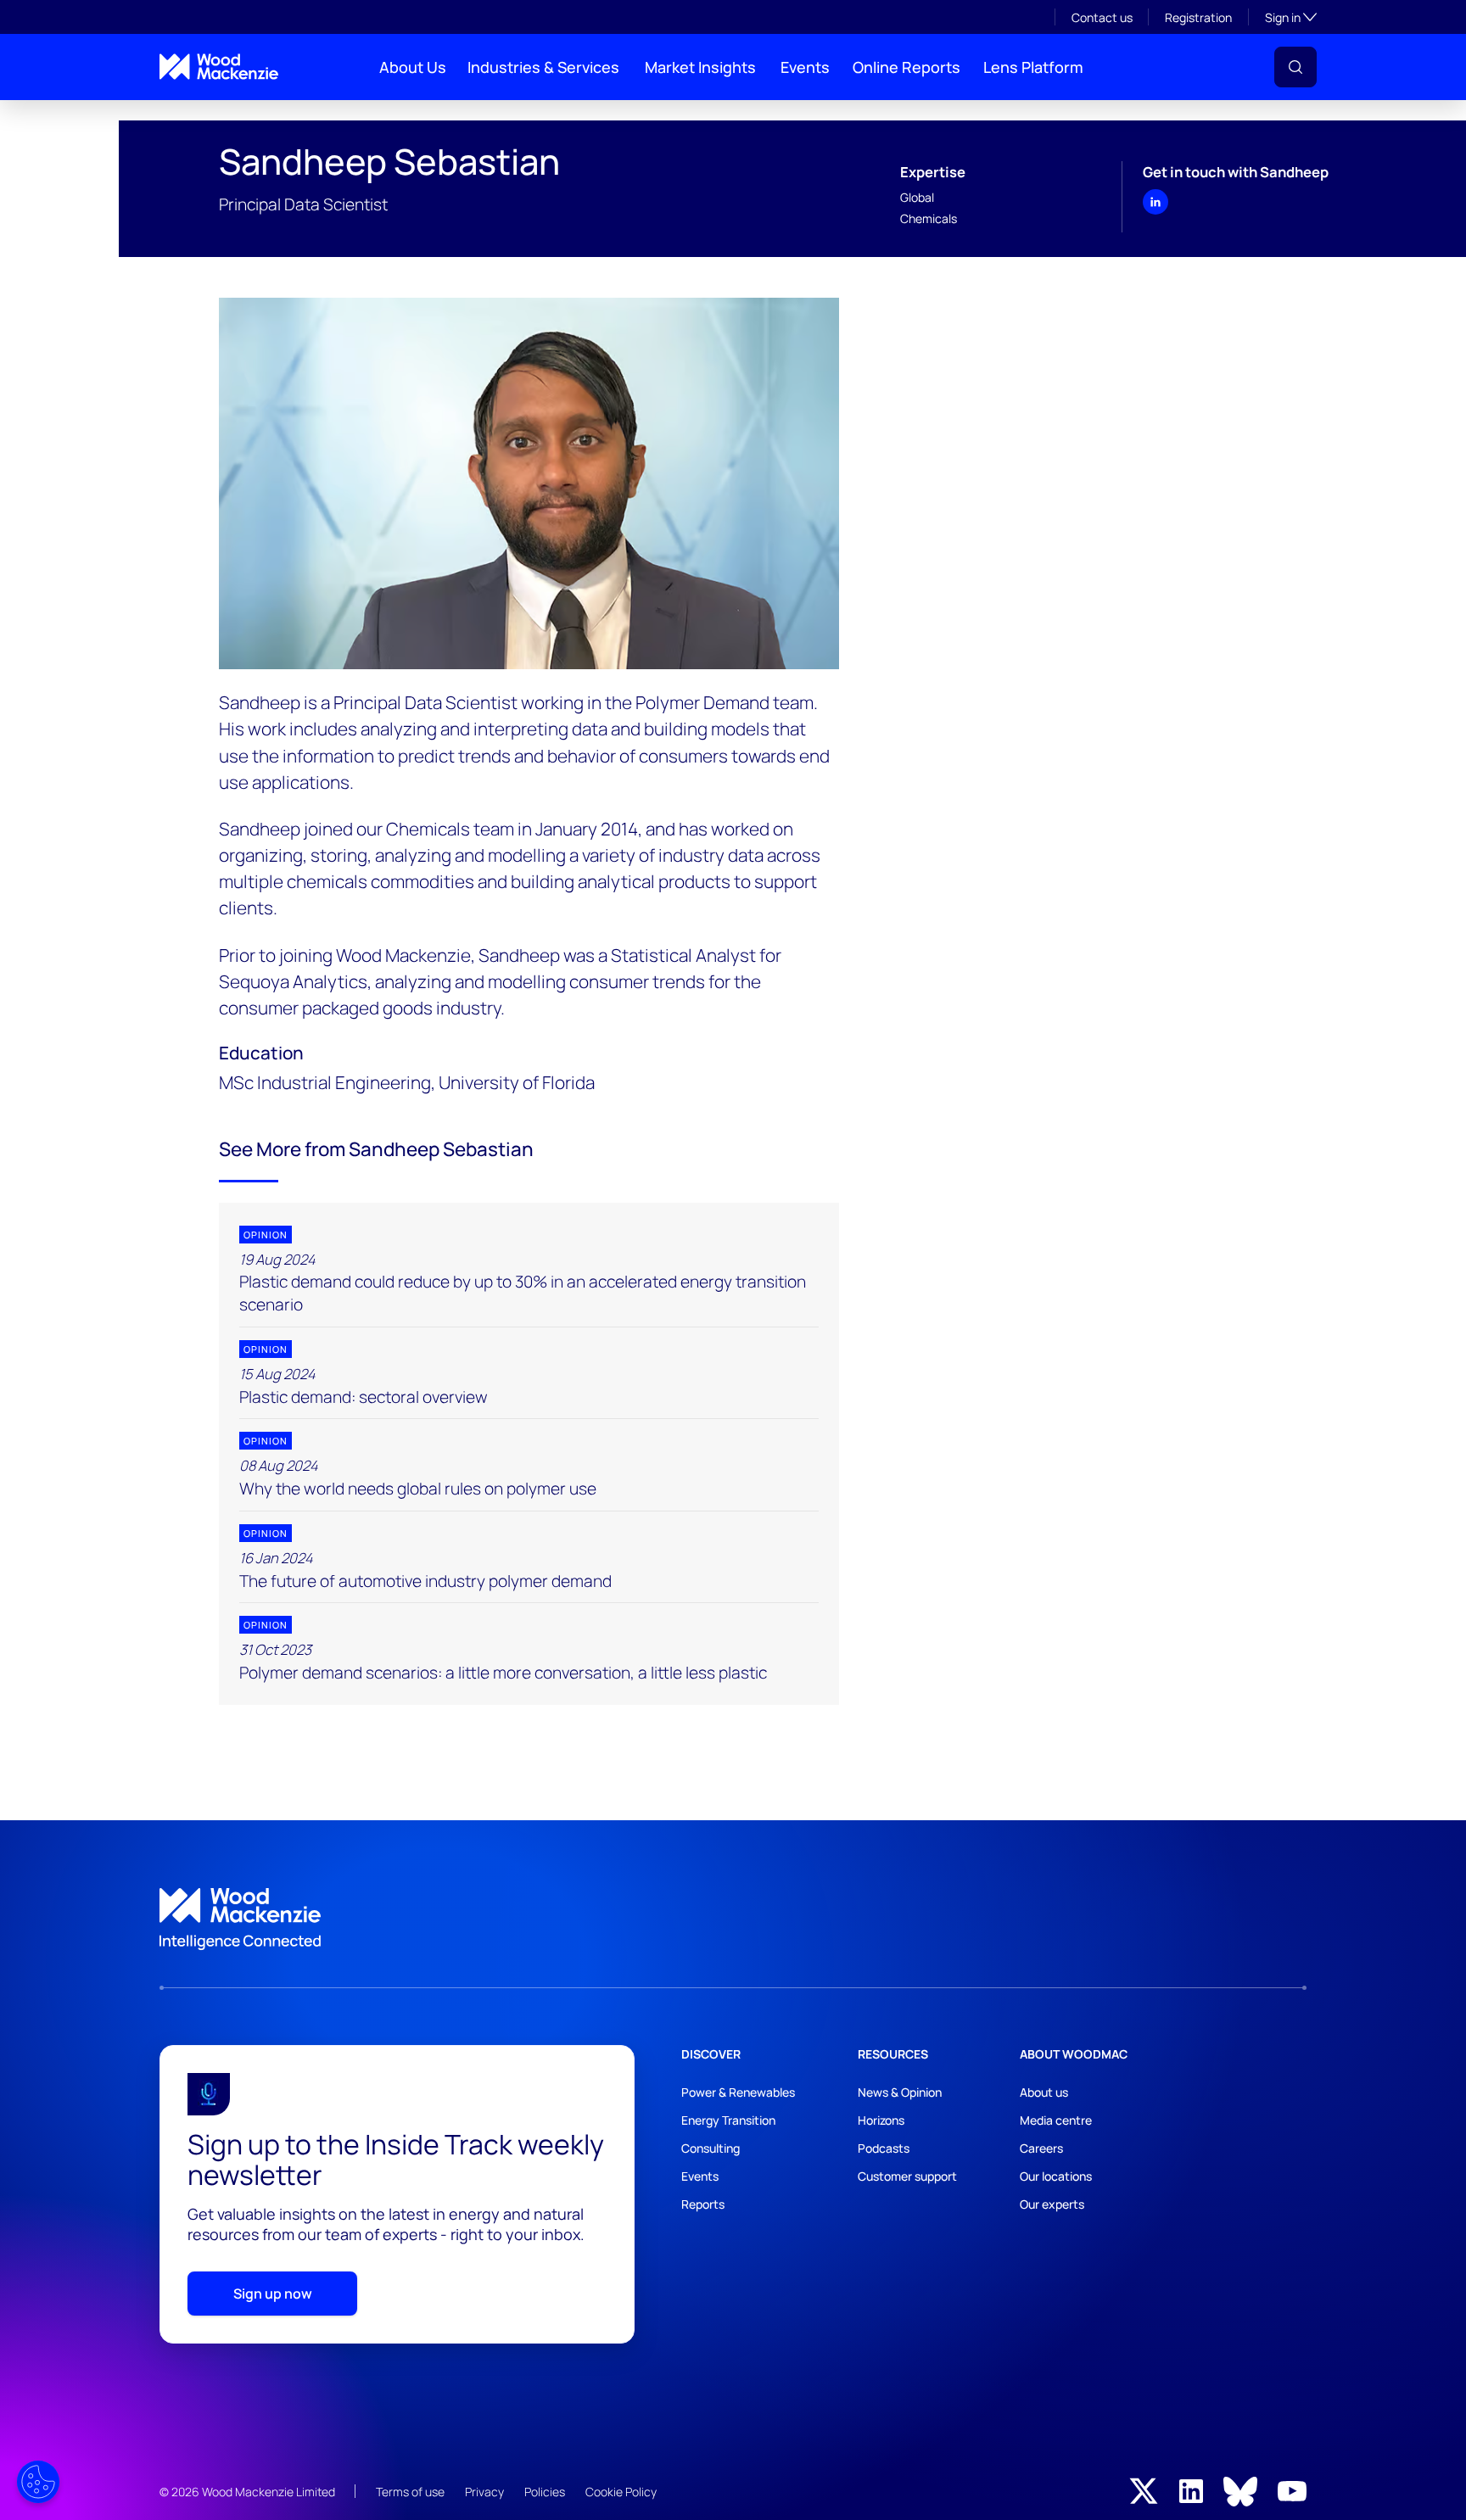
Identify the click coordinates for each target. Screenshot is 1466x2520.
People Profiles (192, 114)
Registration (1198, 17)
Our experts (1052, 2204)
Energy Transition (728, 2120)
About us (1044, 2092)
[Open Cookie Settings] (38, 2482)
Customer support (907, 2176)
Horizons (881, 2120)
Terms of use (410, 2492)
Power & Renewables (738, 2092)
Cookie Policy (621, 2492)
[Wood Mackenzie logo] (219, 67)
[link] (733, 1919)
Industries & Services (543, 67)
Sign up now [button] (273, 2294)
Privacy (484, 2492)
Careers (1041, 2148)
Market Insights (700, 67)
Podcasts (884, 2148)
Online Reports (906, 67)
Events (805, 67)
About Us (413, 67)
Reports (703, 2204)
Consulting (711, 2148)
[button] (1295, 67)
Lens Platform (1033, 67)
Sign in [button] (1291, 17)
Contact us (1102, 17)
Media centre (1056, 2120)
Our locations (1056, 2176)
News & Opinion (900, 2092)
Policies (545, 2492)
